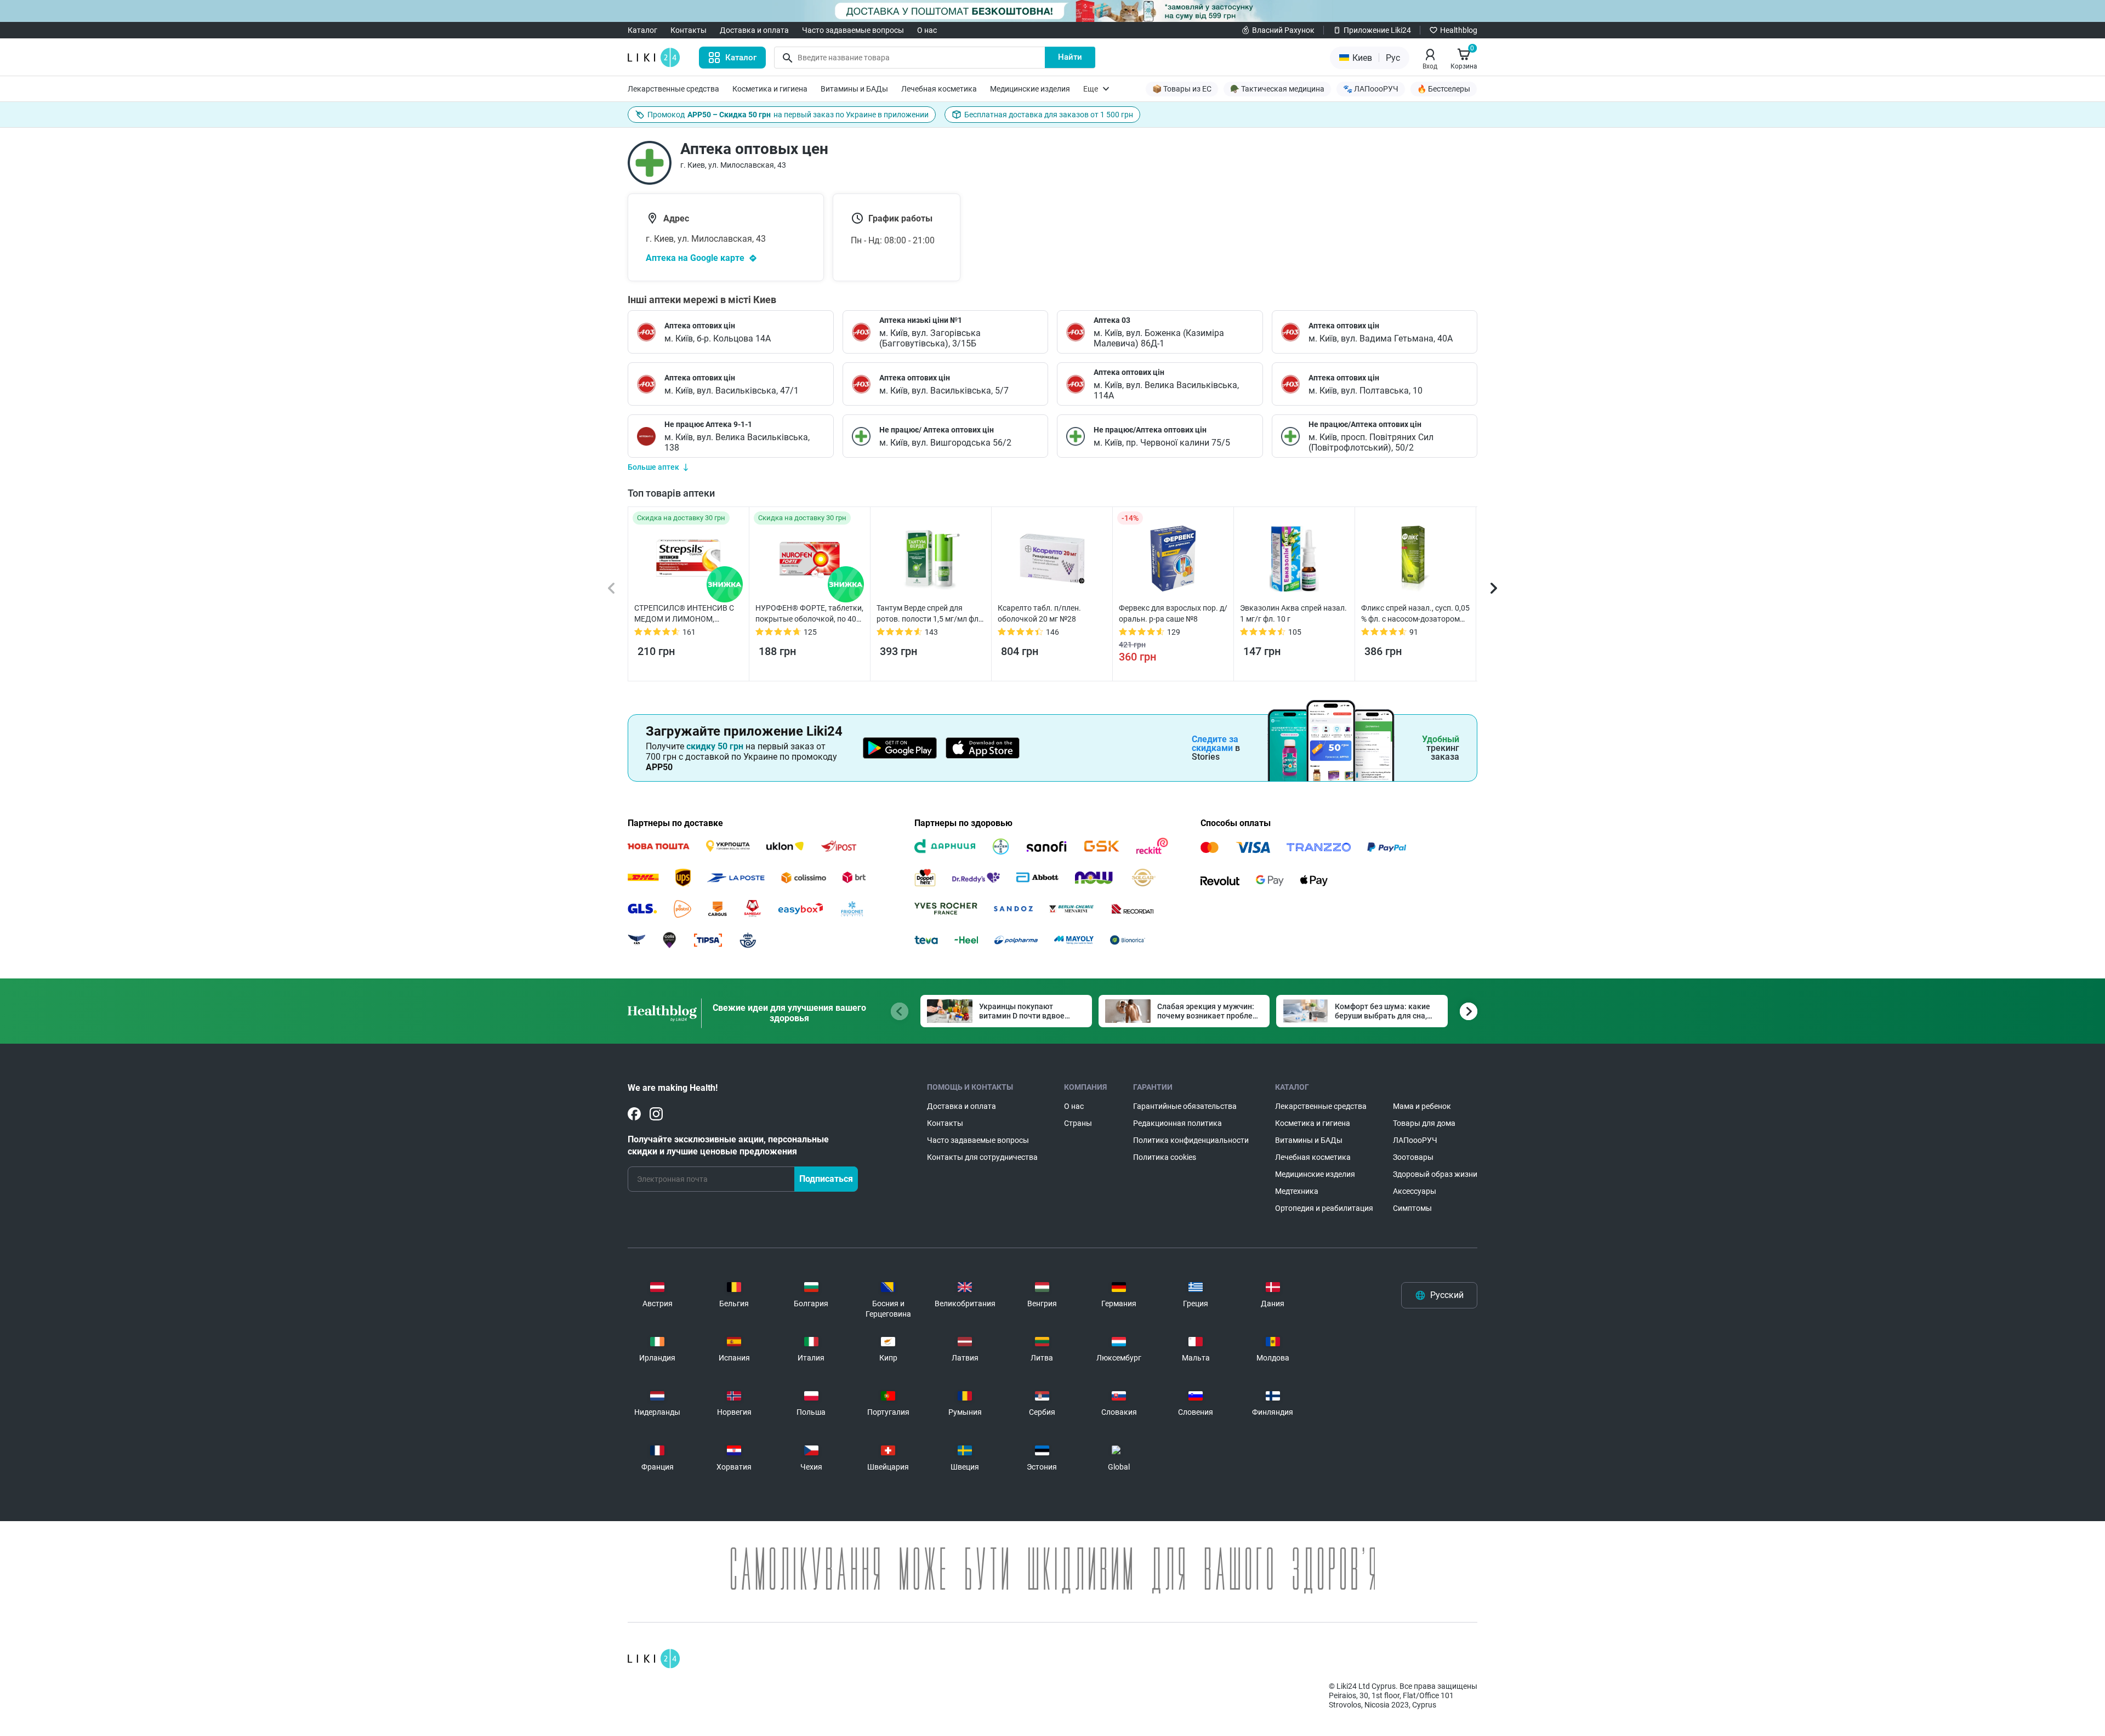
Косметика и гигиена (770, 89)
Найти (1070, 57)
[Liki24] (654, 1659)
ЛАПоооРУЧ (1415, 1140)
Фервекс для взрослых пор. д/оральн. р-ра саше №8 (1173, 613)
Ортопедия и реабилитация (1324, 1208)
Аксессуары (1415, 1191)
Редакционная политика (1177, 1123)
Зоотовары (1413, 1157)
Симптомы (1412, 1208)
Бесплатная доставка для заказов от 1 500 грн (1049, 115)
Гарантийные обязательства (1185, 1106)
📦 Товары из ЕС (1182, 89)
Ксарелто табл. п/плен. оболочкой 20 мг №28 (1039, 613)
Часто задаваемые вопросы (853, 30)
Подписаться (826, 1179)
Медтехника (1297, 1191)
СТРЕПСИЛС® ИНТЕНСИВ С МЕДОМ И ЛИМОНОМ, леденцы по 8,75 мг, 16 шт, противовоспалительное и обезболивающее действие (684, 614)
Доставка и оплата (754, 30)
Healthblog (1459, 30)
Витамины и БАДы (854, 89)
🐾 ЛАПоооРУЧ (1371, 89)
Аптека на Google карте (695, 258)
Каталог (642, 30)
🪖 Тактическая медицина (1277, 89)
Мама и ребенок (1422, 1106)
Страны (1078, 1123)
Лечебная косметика (939, 89)
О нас (927, 30)
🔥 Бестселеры (1444, 89)
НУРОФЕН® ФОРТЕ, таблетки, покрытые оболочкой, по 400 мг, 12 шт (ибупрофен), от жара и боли (809, 614)
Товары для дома (1424, 1123)
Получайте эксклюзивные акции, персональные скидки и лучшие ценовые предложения (728, 1145)
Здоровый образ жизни (1435, 1174)
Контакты (689, 30)
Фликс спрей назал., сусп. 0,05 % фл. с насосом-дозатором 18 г (1415, 614)
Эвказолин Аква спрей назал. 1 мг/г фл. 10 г (1293, 613)
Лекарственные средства (673, 89)
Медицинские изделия (1030, 89)
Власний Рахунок (1283, 30)
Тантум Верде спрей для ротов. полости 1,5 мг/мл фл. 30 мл (929, 614)
